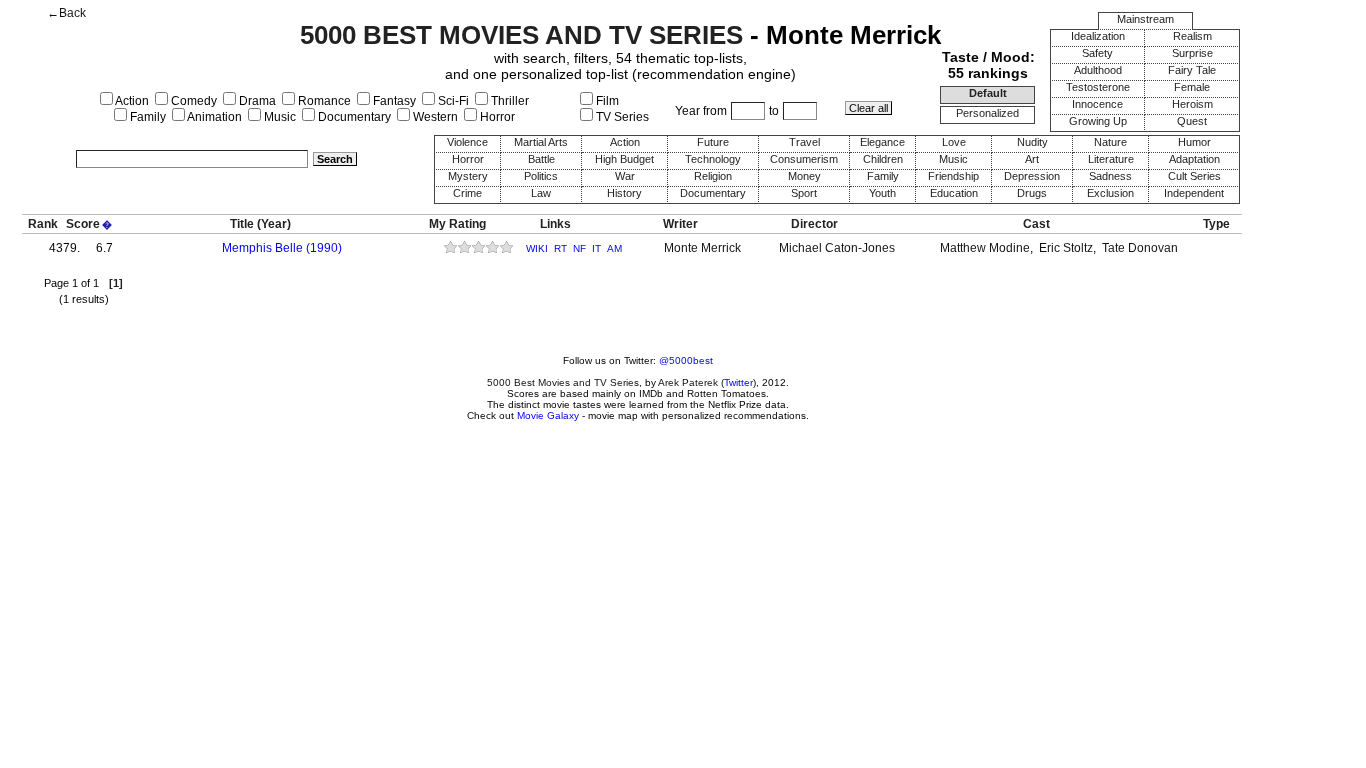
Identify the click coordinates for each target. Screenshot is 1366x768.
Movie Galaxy (548, 415)
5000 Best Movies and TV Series (563, 382)
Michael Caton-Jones (837, 248)
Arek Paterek (688, 382)
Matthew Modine (985, 248)
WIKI (537, 248)
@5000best (686, 360)
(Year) (274, 224)
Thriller (508, 101)
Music (278, 117)
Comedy (192, 101)
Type (1216, 224)
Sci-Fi (452, 101)
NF (579, 248)
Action (131, 101)
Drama (256, 101)
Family (146, 117)
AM (614, 248)
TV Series (621, 117)
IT (596, 248)
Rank (43, 224)
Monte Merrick (702, 248)
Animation (213, 117)
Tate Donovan (1140, 248)
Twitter (738, 382)
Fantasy (393, 101)
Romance (323, 101)
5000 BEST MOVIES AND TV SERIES (521, 35)
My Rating (457, 224)
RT (560, 248)
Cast (1036, 224)
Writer (680, 224)
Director (814, 224)
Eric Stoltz (1066, 248)
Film (606, 101)
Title (242, 224)
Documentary (353, 117)
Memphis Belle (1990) (282, 248)
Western (434, 117)
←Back (66, 13)
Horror (496, 117)
